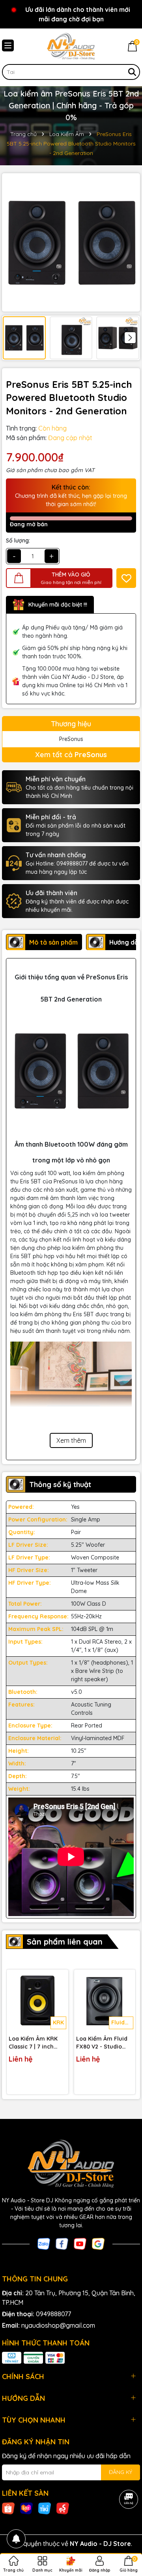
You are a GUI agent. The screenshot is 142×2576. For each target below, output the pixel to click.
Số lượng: (18, 541)
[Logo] (71, 46)
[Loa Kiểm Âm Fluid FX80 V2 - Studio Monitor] (105, 2000)
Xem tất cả (71, 755)
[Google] (98, 2243)
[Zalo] (44, 2243)
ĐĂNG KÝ (121, 2472)
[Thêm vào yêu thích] (126, 578)
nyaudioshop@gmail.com (58, 2325)
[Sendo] (63, 2508)
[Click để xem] (71, 242)
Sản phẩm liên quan (65, 1942)
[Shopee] (8, 2508)
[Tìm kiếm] (132, 72)
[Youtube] (80, 2243)
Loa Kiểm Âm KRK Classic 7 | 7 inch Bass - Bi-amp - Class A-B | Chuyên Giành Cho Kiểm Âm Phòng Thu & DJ (36, 2043)
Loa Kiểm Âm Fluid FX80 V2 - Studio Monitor (102, 2043)
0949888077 (53, 2314)
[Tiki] (45, 2508)
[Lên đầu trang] (126, 2529)
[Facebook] (62, 2243)
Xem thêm (71, 1440)
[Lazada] (26, 2508)
